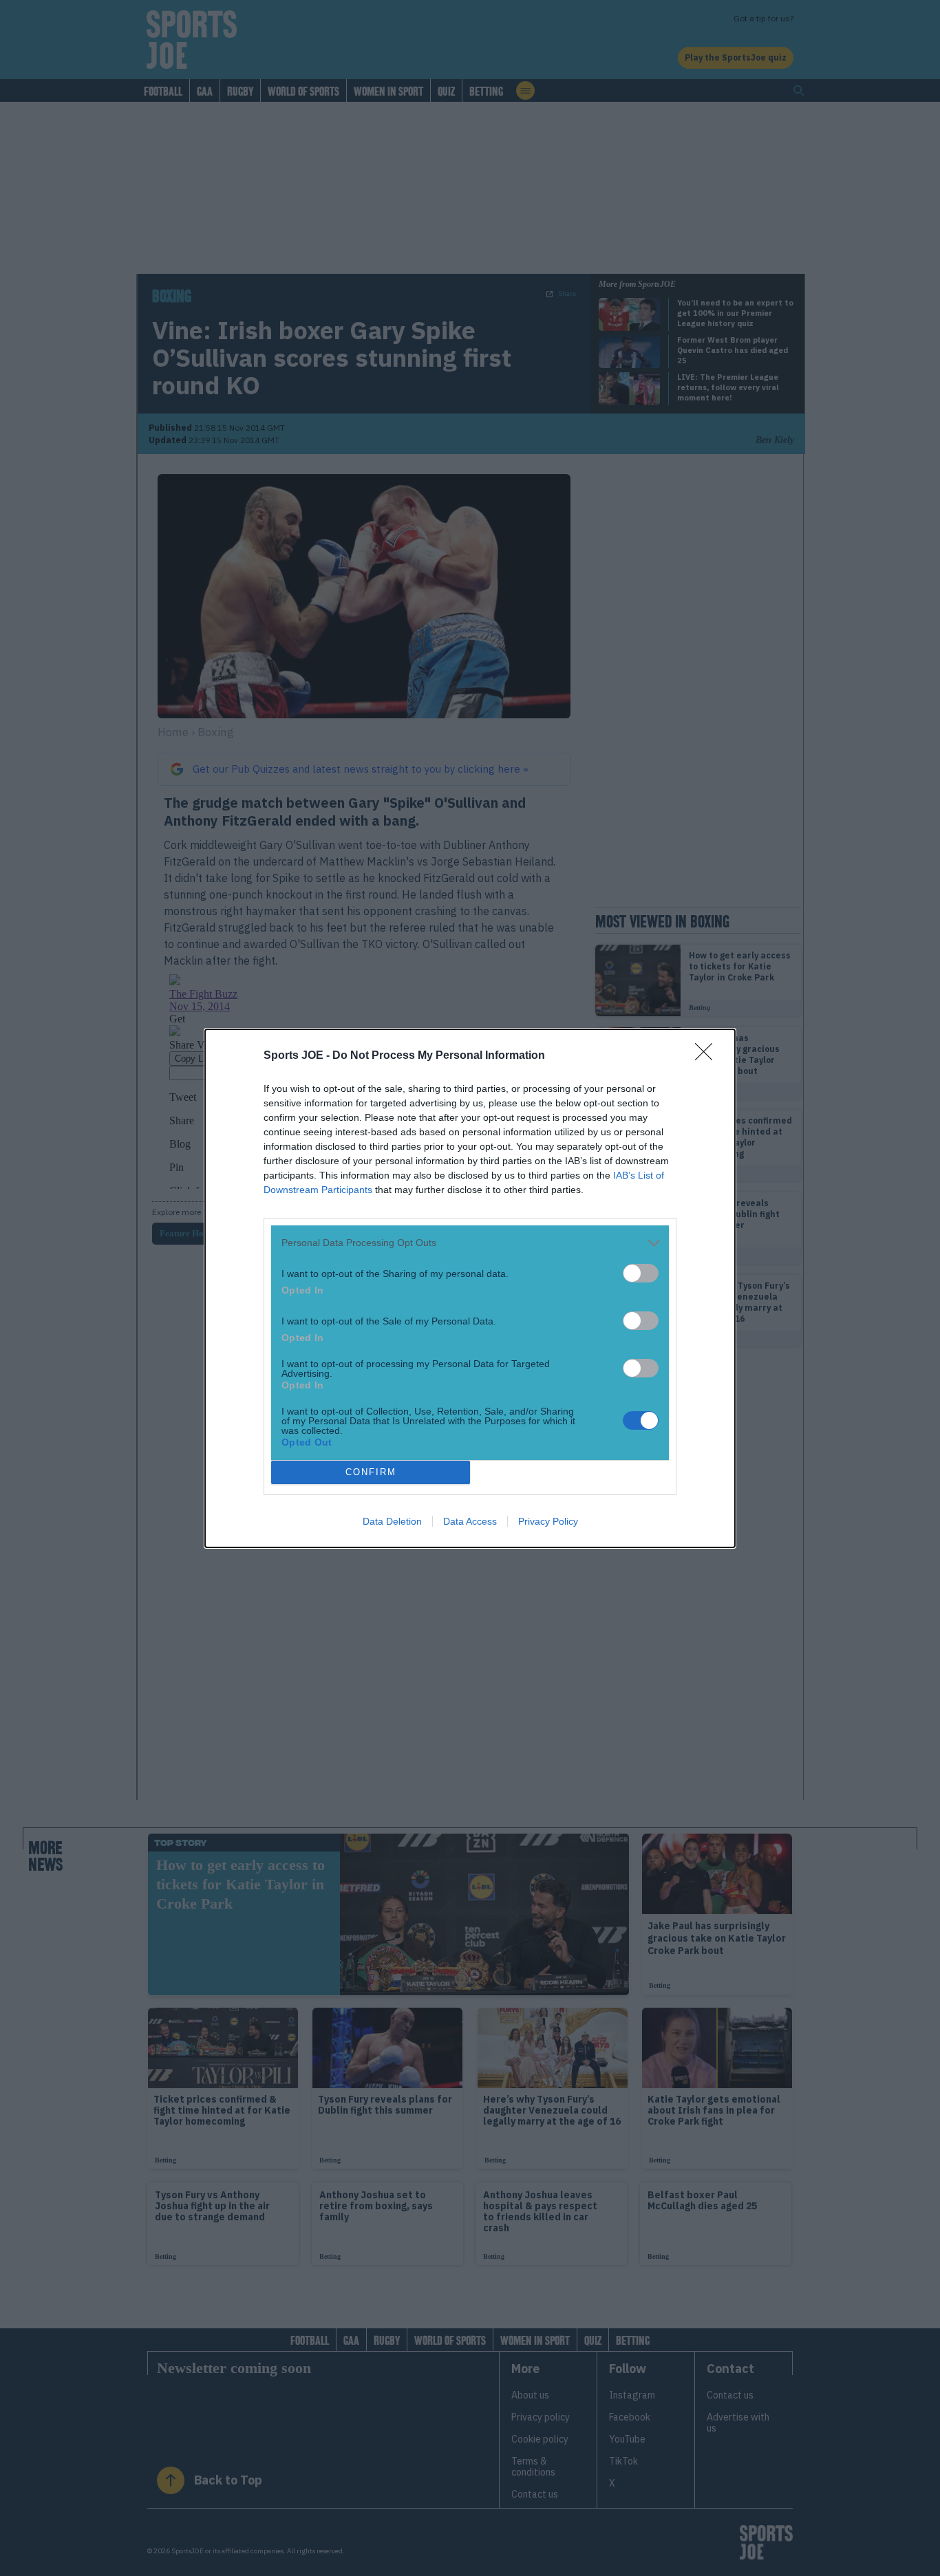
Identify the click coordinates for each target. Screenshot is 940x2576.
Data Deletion (392, 1521)
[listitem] (470, 1243)
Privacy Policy (548, 1521)
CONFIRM (371, 1472)
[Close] (708, 1056)
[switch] (641, 1273)
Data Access (470, 1521)
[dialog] (470, 1288)
